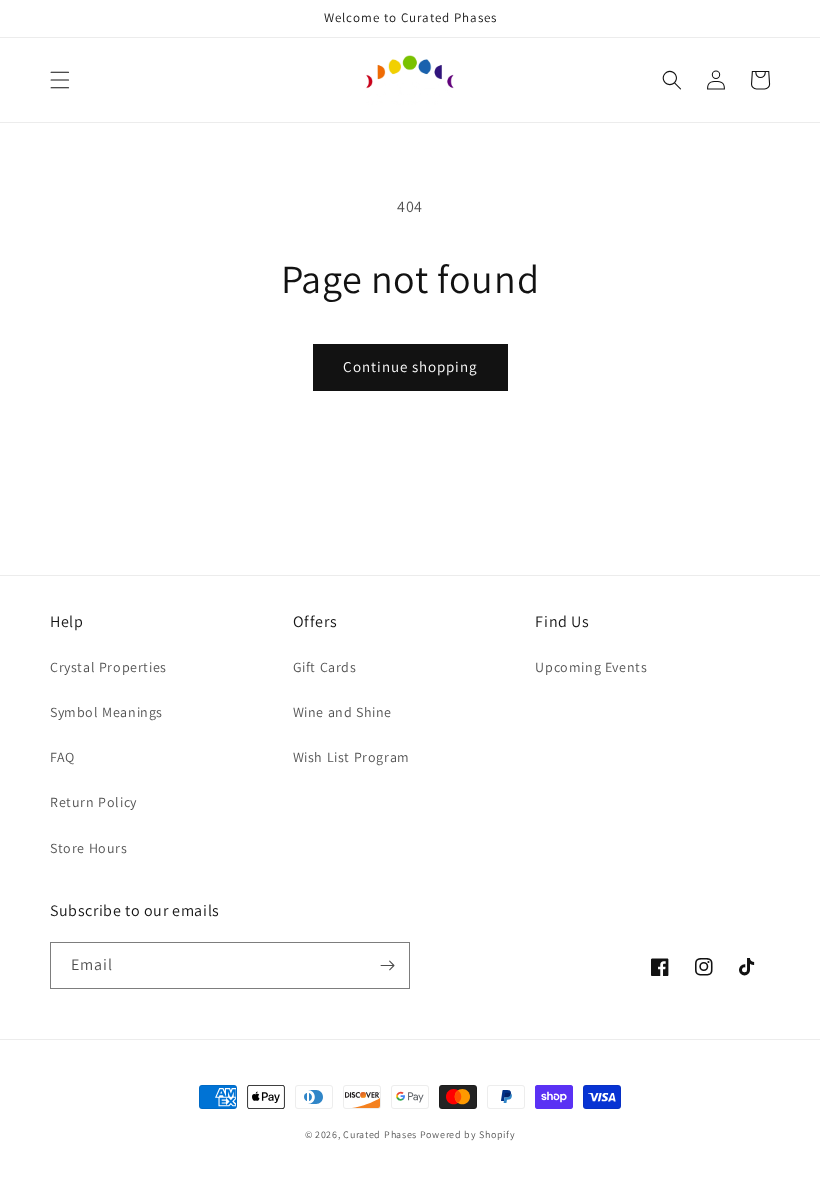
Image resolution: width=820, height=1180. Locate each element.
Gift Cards (325, 667)
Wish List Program (351, 757)
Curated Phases (380, 1134)
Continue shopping (410, 366)
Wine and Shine (342, 712)
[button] (60, 80)
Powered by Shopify (468, 1134)
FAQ (62, 757)
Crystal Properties (108, 667)
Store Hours (89, 848)
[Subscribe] (387, 965)
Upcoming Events (591, 667)
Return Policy (93, 802)
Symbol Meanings (106, 712)
